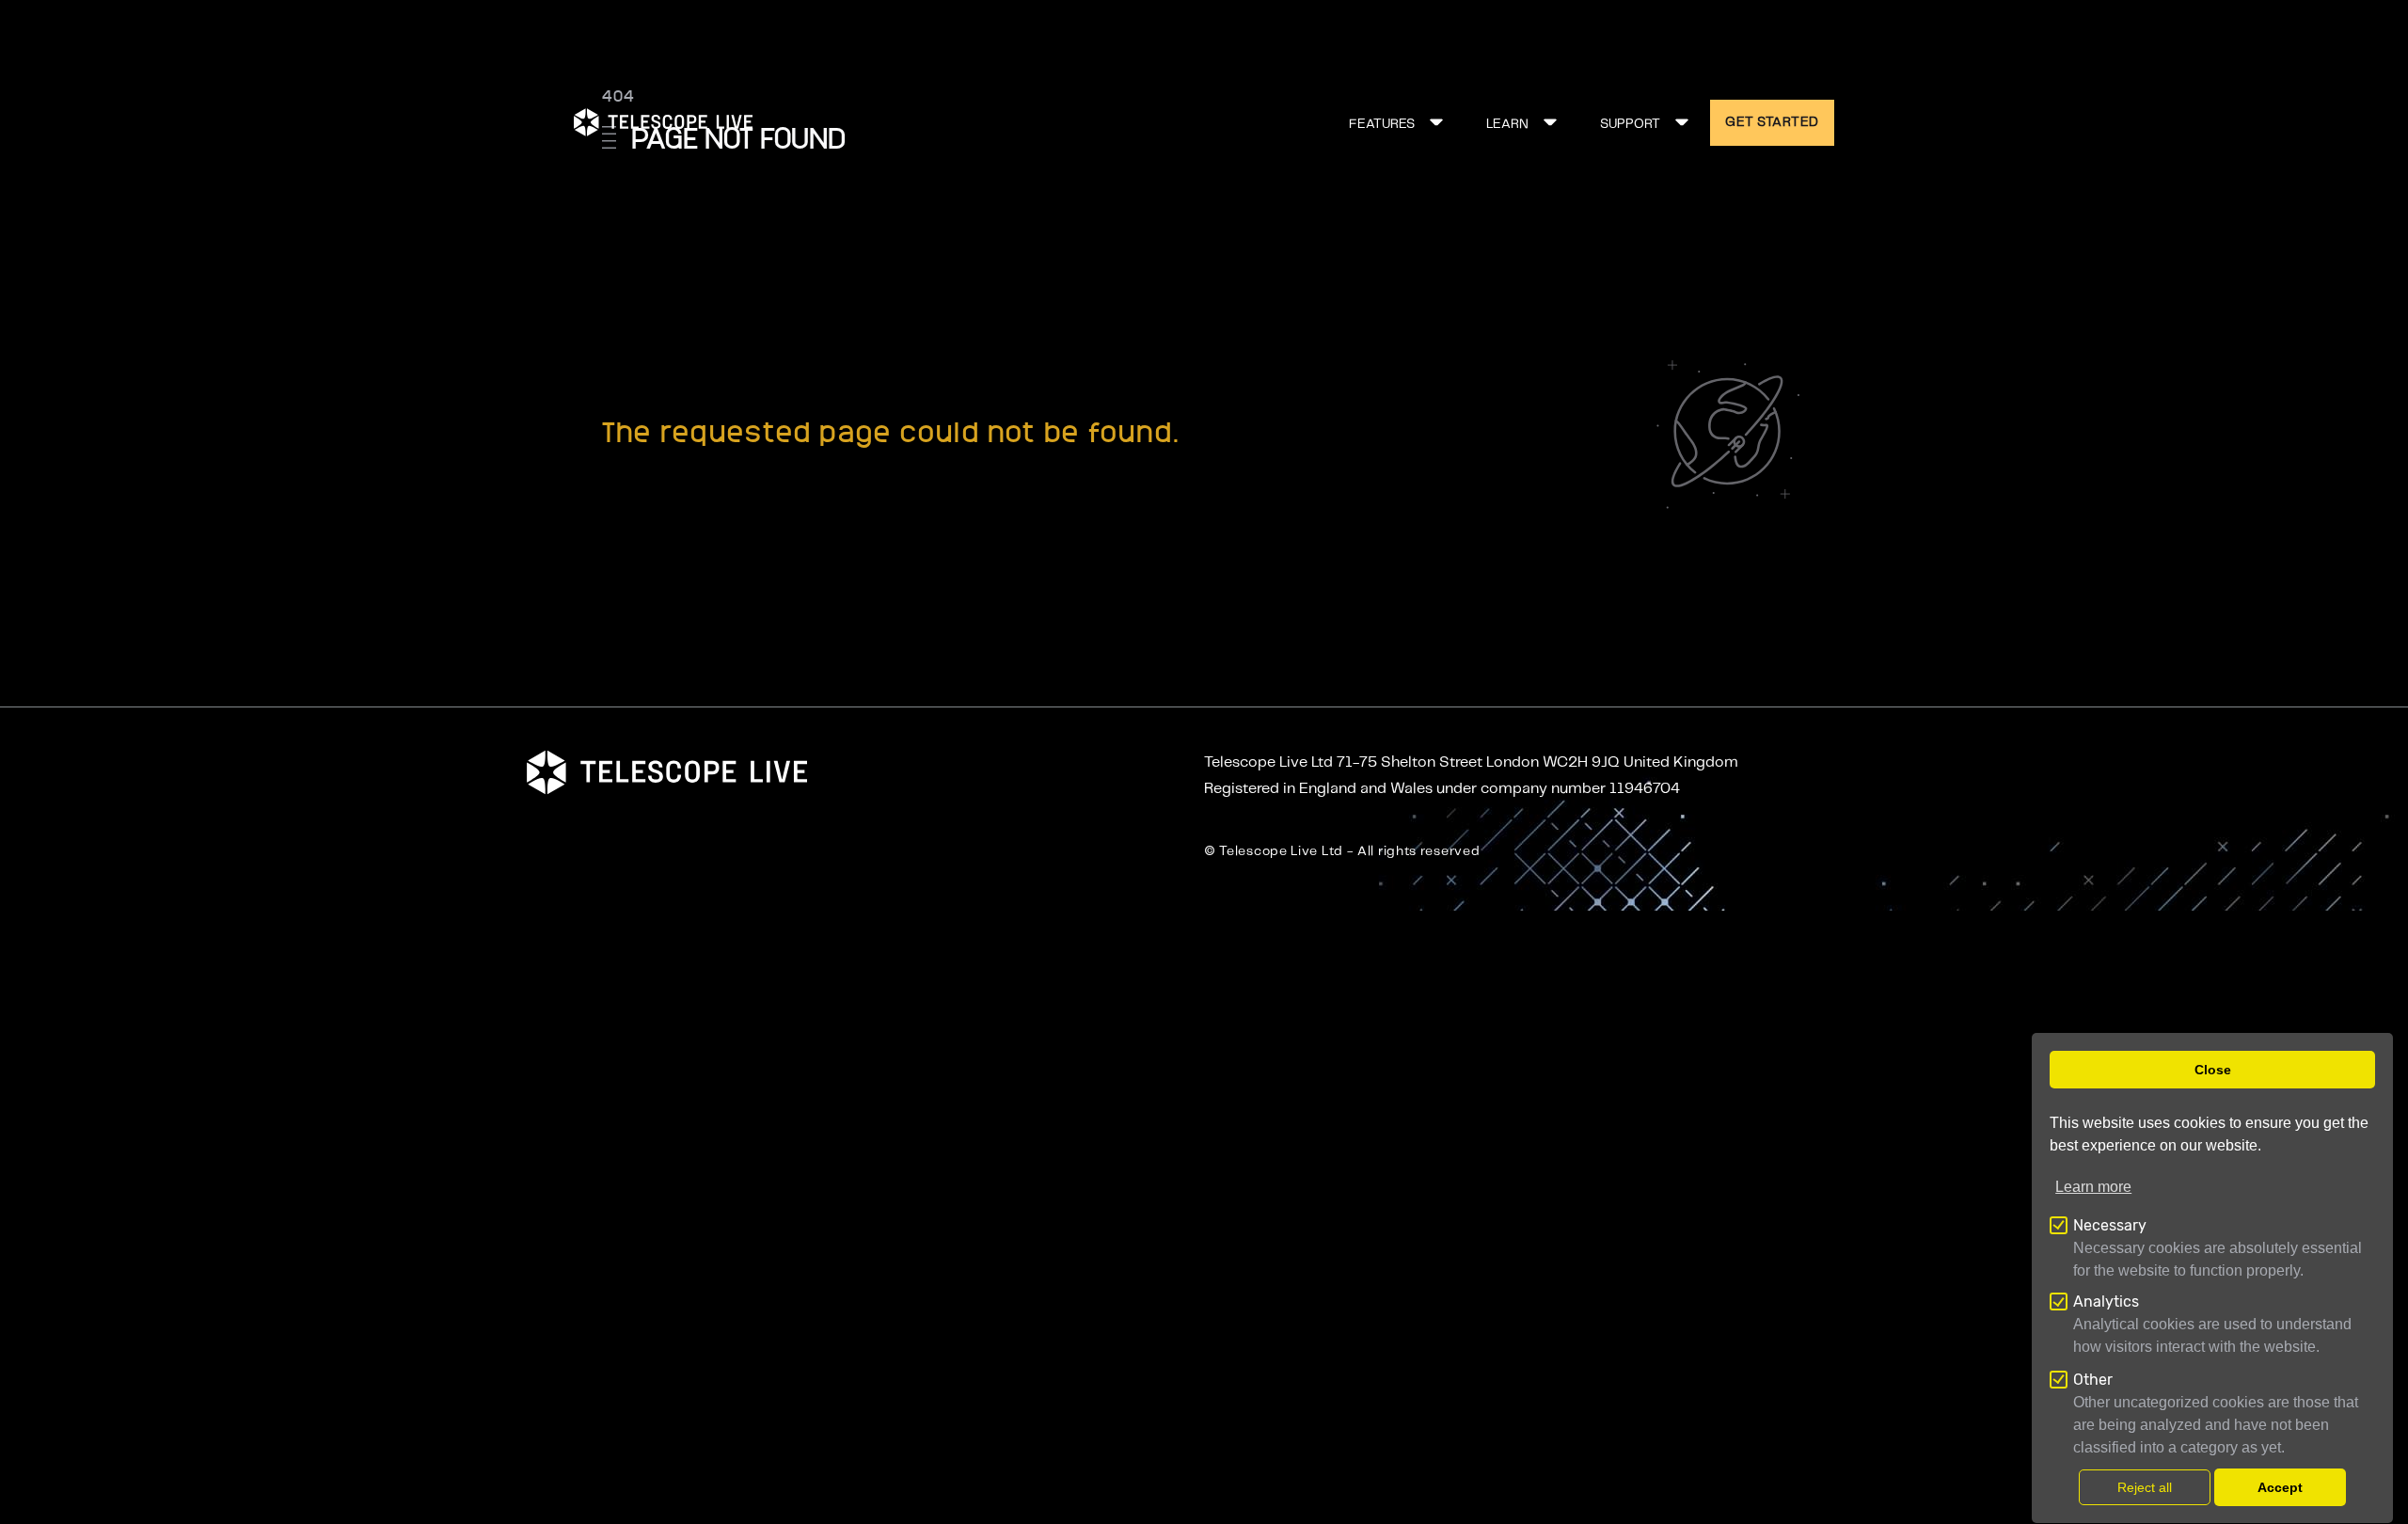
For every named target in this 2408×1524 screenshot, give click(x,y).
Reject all (2145, 1487)
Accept (2280, 1487)
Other (2093, 1380)
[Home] (663, 122)
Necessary (2110, 1225)
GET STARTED (1772, 122)
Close (2213, 1070)
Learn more (2093, 1187)
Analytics (2106, 1302)
